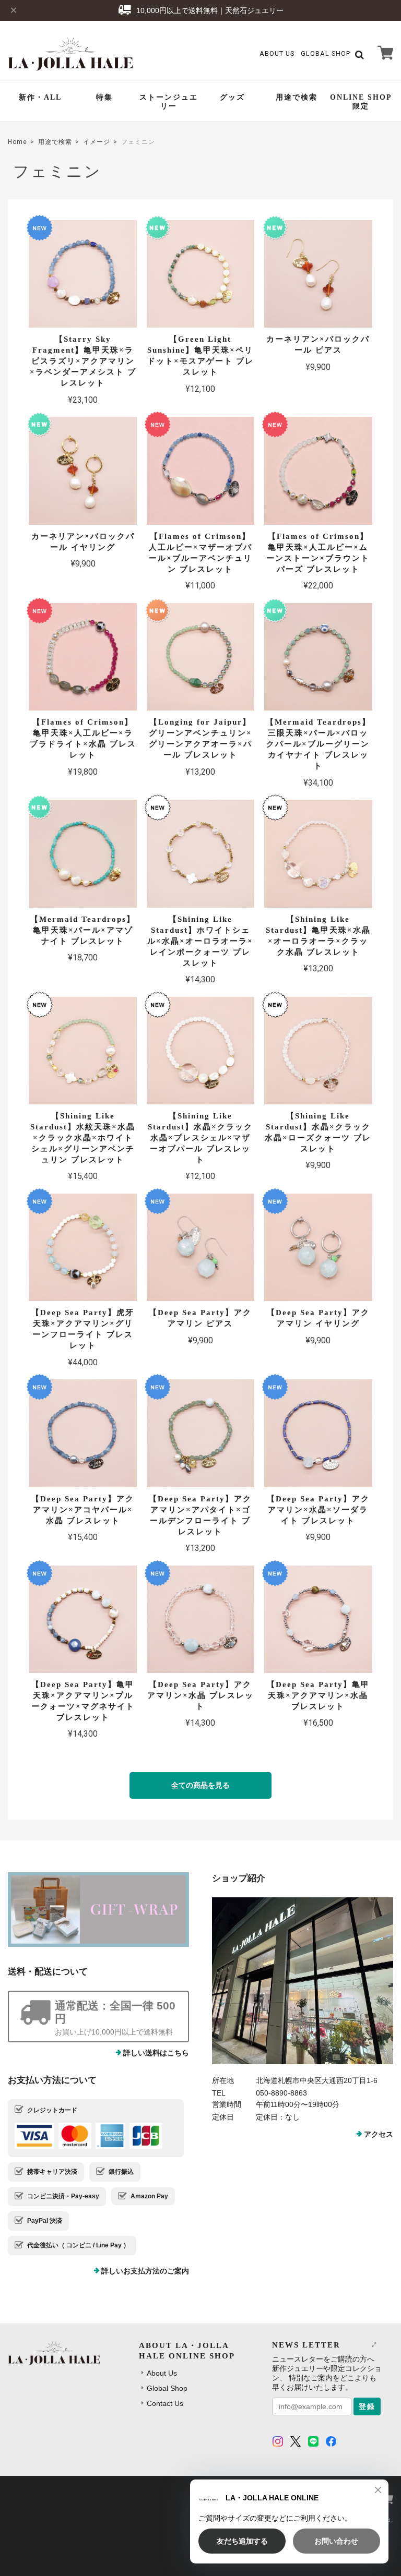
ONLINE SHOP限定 (361, 102)
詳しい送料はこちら (156, 2053)
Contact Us (165, 2403)
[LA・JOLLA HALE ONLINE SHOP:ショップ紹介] (303, 1981)
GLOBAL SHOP (326, 53)
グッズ (232, 97)
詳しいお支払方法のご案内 (145, 2271)
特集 (104, 97)
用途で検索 (297, 97)
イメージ (97, 142)
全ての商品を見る (200, 1785)
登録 (367, 2406)
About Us (277, 53)
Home (17, 142)
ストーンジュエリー (169, 102)
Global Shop (167, 2388)
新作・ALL (40, 97)
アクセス (379, 2134)
